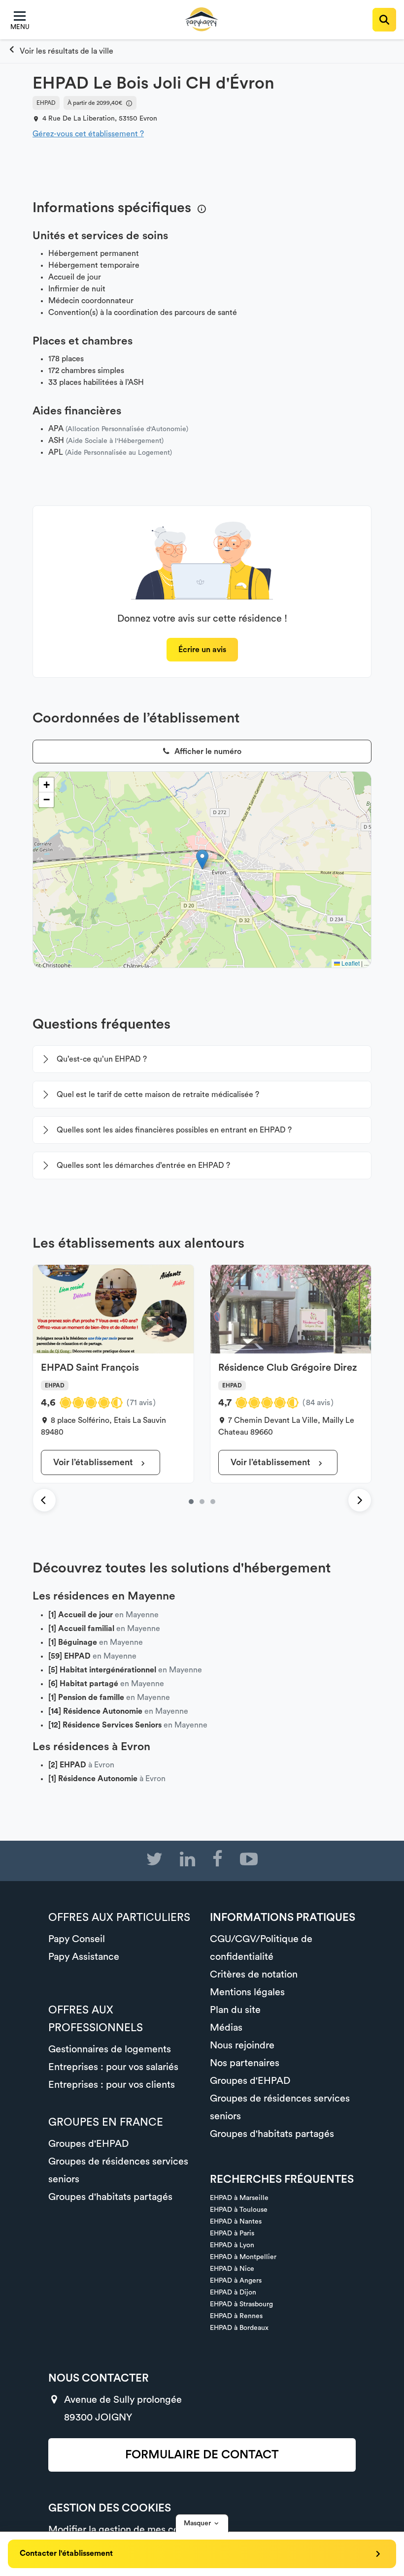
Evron (148, 119)
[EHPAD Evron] (61, 51)
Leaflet (350, 963)
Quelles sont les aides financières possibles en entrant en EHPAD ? (174, 1130)
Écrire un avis (202, 650)
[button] (202, 860)
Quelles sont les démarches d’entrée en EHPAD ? (143, 1165)
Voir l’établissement (94, 1462)
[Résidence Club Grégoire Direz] (202, 1502)
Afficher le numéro (207, 752)
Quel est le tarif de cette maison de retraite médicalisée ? (158, 1095)
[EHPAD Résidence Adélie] (213, 1502)
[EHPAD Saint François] (191, 1502)
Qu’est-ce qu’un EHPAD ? (102, 1059)
